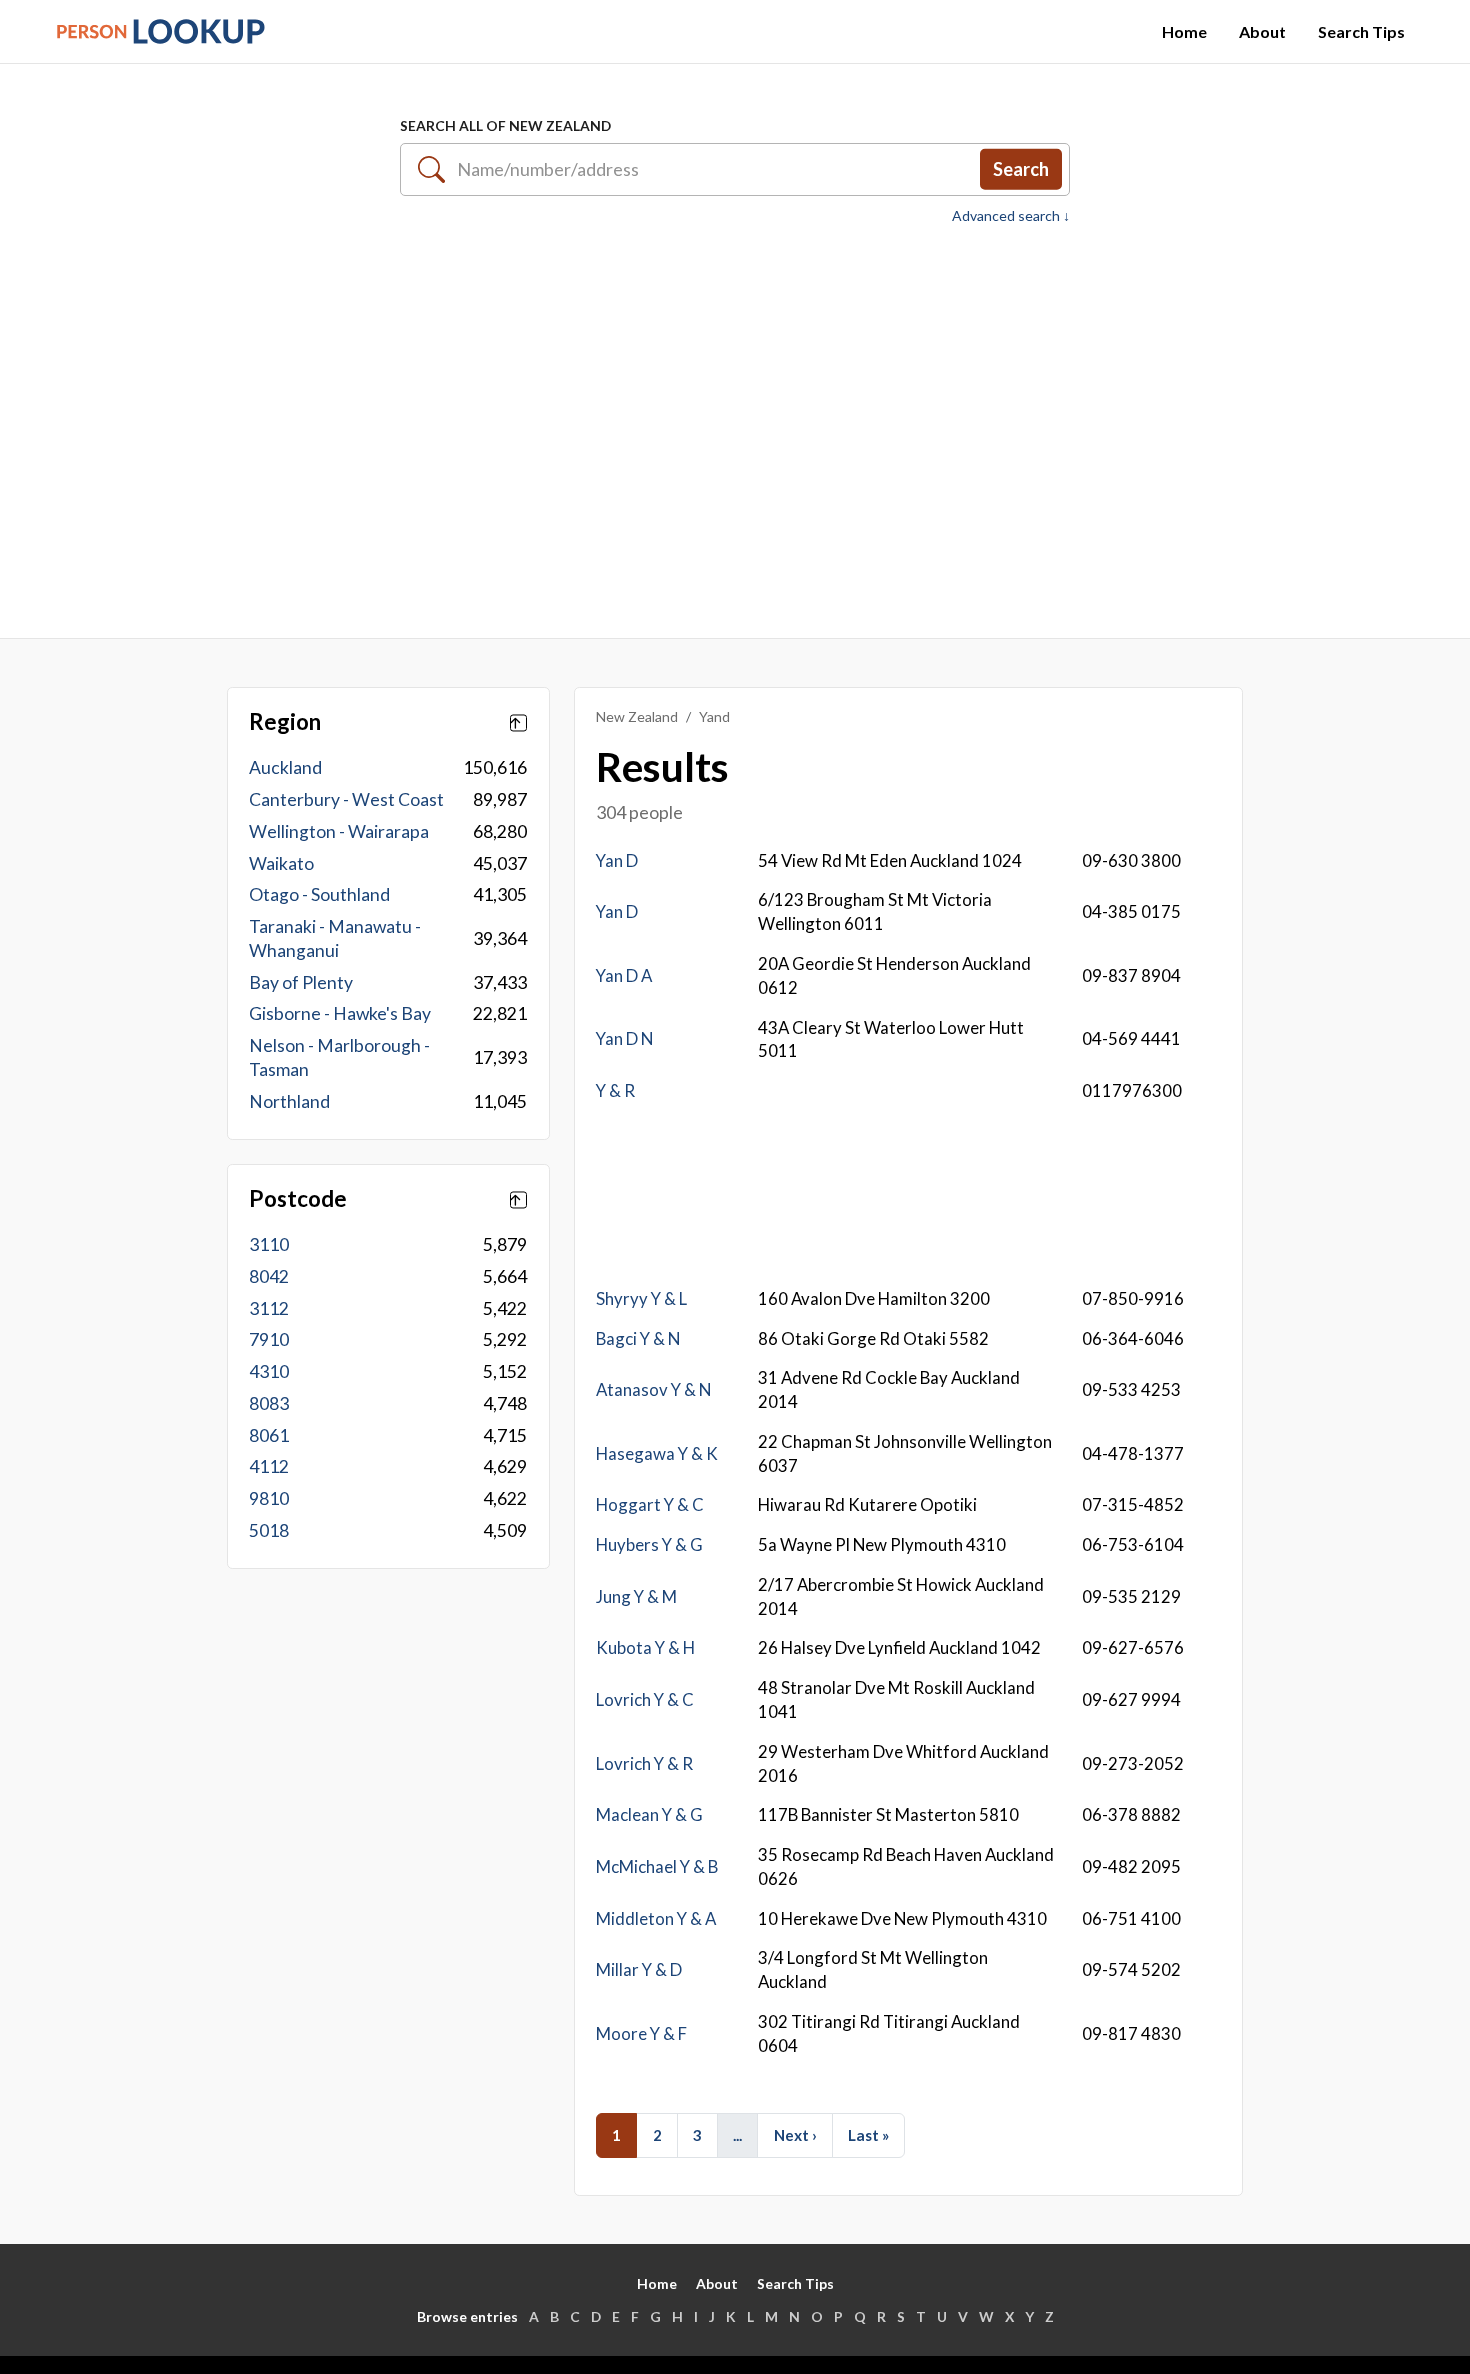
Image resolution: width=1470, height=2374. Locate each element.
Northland (289, 1101)
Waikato (281, 863)
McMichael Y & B (657, 1866)
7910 (269, 1339)
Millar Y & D (639, 1969)
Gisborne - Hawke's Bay (340, 1013)
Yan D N (624, 1038)
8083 (269, 1403)
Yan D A (624, 975)
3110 (269, 1244)
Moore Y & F (641, 2033)
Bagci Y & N (638, 1338)
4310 (269, 1371)
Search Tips (1361, 31)
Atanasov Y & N (653, 1389)
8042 (269, 1276)
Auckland (285, 767)
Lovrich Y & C (645, 1699)
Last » (868, 2135)
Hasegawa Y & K (657, 1453)
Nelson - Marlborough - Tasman (339, 1057)
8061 (269, 1435)
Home (1184, 31)
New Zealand (637, 716)
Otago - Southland (319, 894)
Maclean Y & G (649, 1814)
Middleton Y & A (656, 1918)
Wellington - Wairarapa (339, 831)
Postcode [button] (298, 1199)
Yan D (617, 860)
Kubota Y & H (645, 1647)
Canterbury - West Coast (346, 799)
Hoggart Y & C (650, 1504)
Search (1021, 169)
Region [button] (285, 722)
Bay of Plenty (301, 982)
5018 (269, 1530)
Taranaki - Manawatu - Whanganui (335, 938)
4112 (269, 1466)
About (1262, 31)
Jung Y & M (636, 1596)
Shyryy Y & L (641, 1298)
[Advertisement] (735, 421)
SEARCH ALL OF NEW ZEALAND (505, 125)
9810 (269, 1498)
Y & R (615, 1090)
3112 (269, 1308)
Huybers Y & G (649, 1544)
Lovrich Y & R (644, 1763)
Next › (795, 2135)
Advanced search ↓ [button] (1011, 216)
